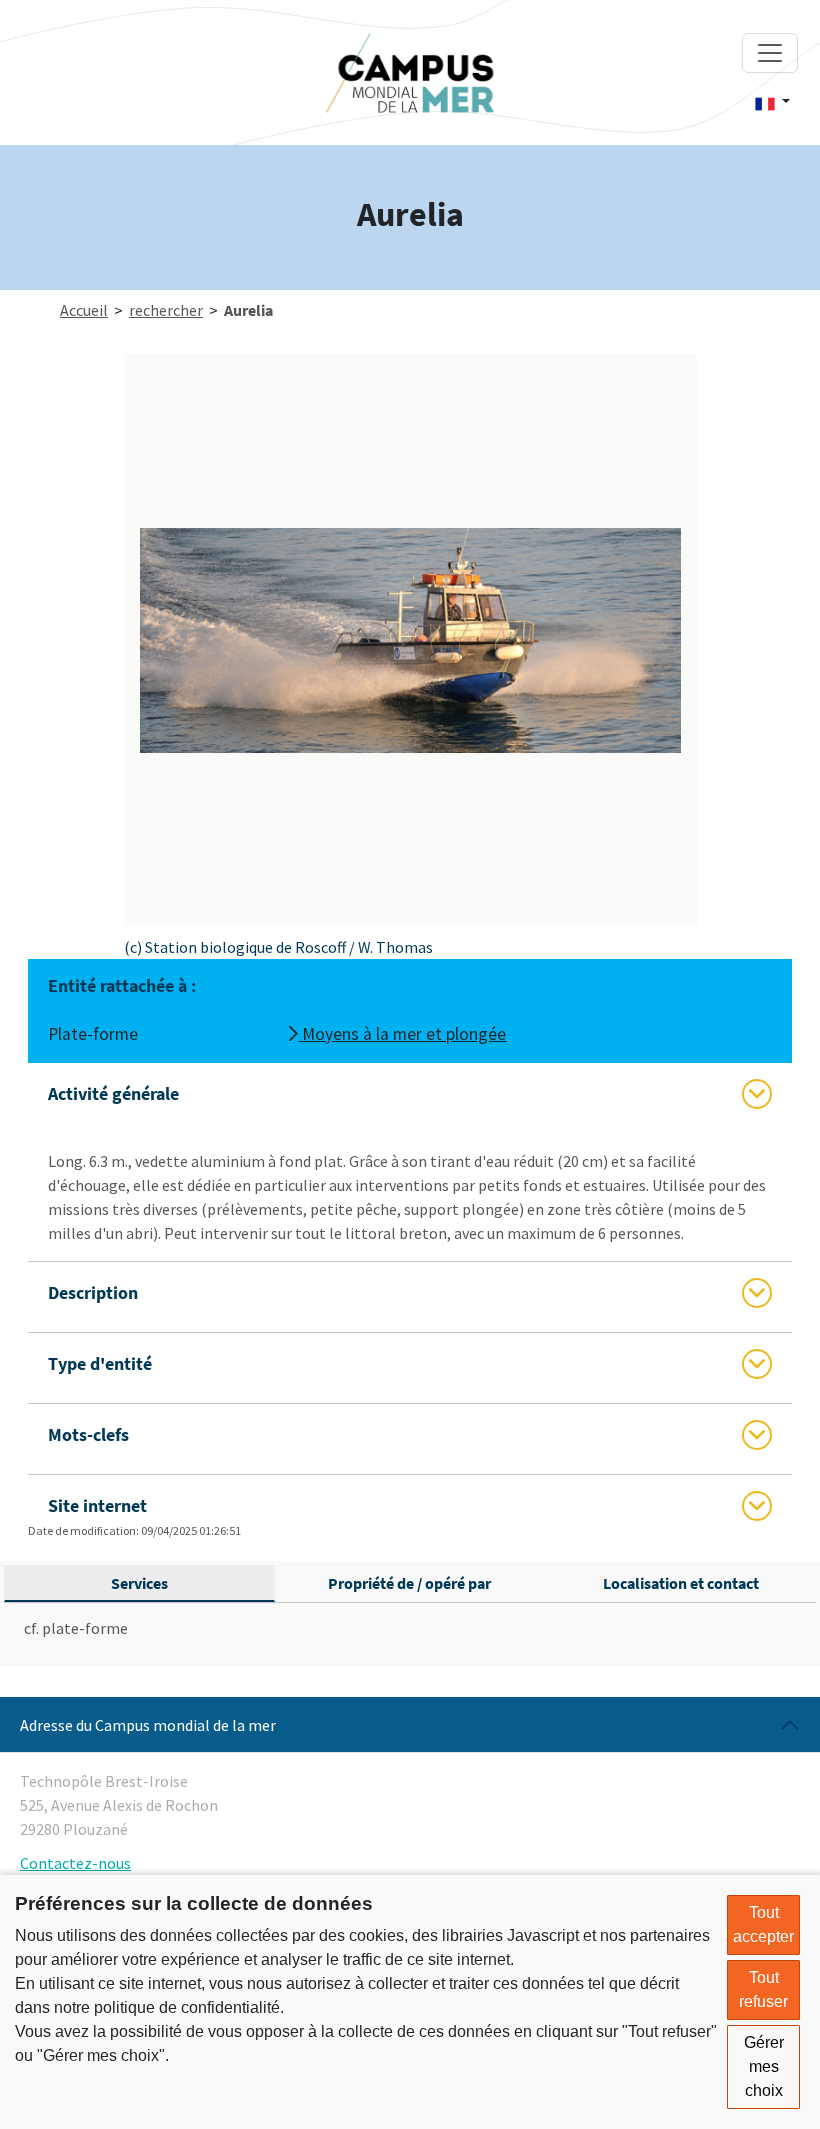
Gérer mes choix (764, 2066)
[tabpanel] (410, 1628)
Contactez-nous (75, 1863)
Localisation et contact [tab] (681, 1583)
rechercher (166, 310)
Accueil (84, 310)
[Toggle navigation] (770, 53)
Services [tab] (139, 1583)
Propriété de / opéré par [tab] (409, 1583)
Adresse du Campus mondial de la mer (148, 1725)
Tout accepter (763, 1924)
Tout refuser (763, 1989)
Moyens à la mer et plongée (402, 1034)
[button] (772, 102)
